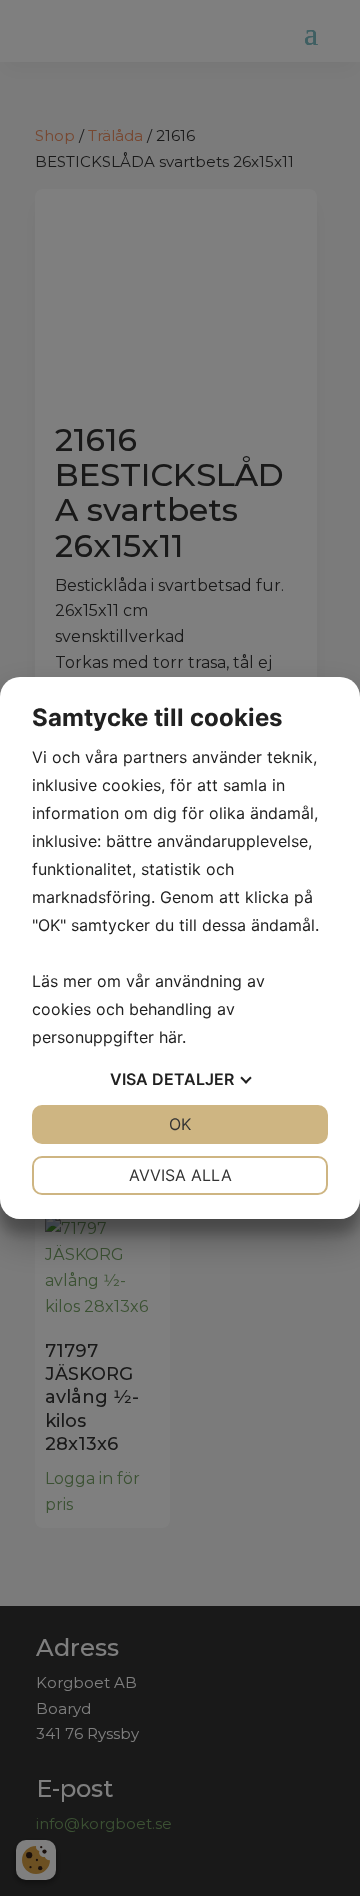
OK (180, 1124)
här (170, 1037)
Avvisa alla (180, 1175)
